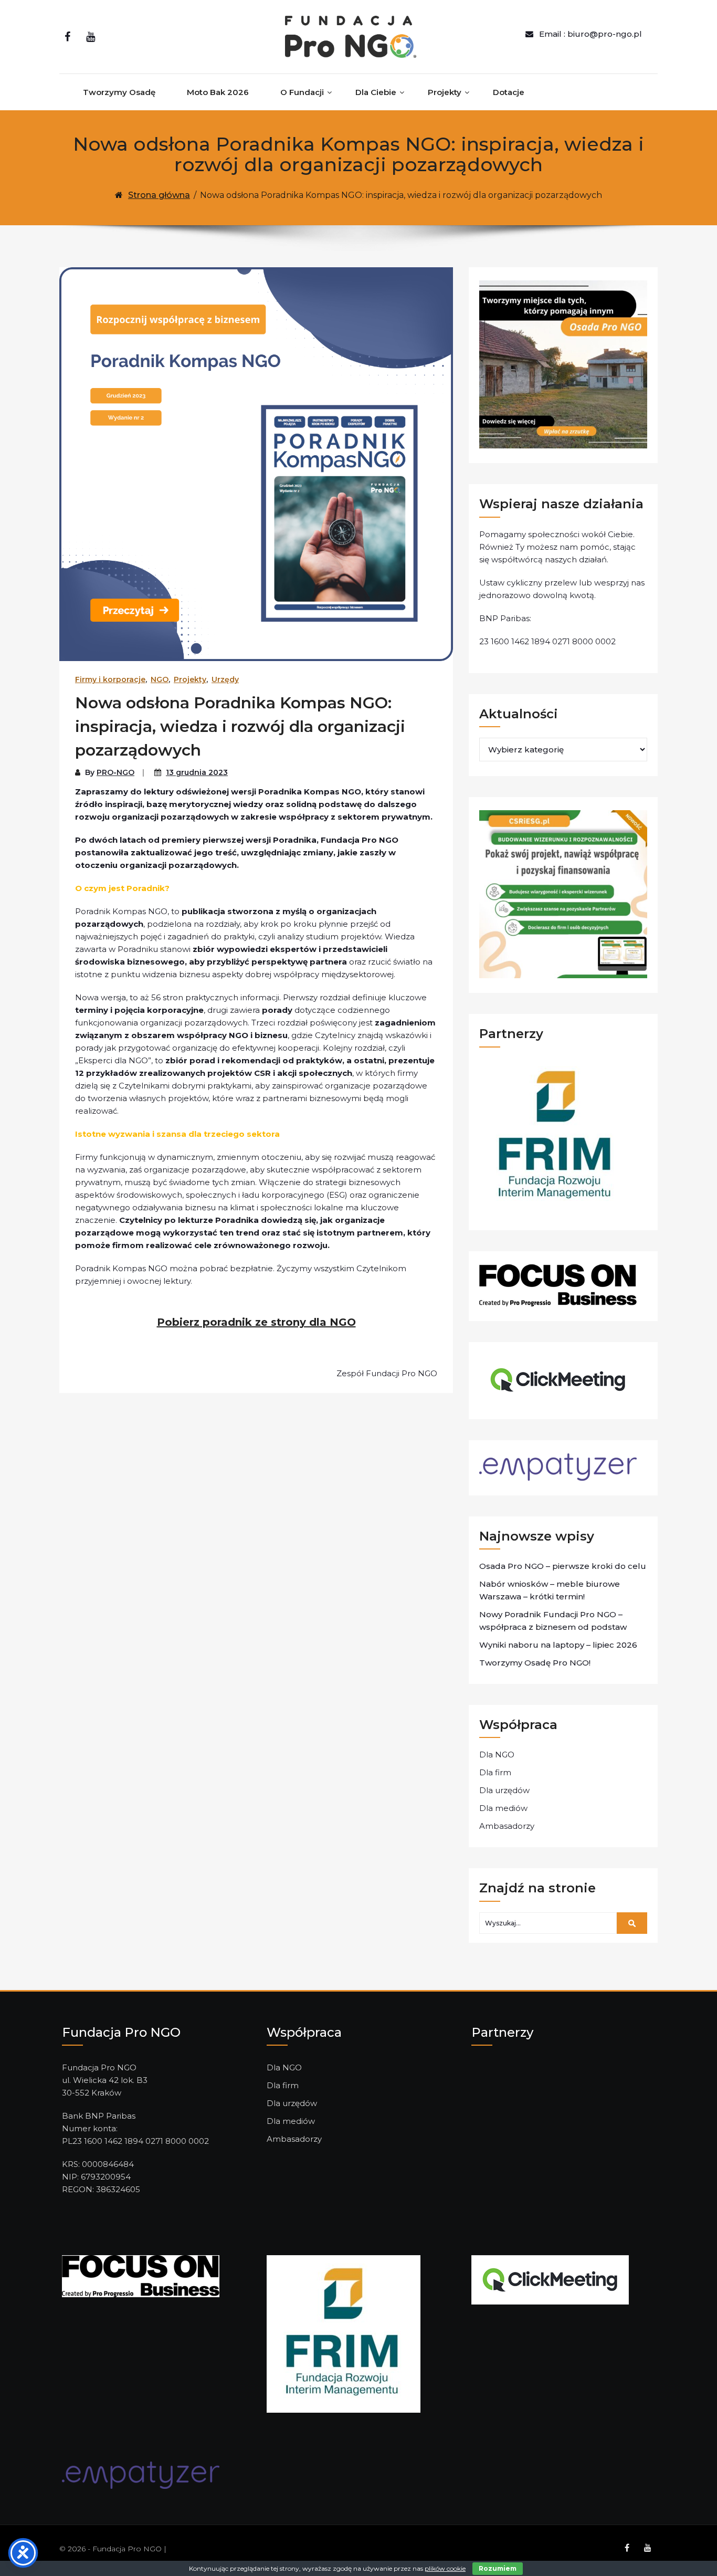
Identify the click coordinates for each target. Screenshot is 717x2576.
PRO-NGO (115, 772)
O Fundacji (302, 92)
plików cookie (445, 2568)
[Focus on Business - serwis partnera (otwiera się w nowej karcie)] (141, 2275)
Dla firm (495, 1772)
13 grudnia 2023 (197, 772)
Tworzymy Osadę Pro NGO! (535, 1663)
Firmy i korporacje (110, 679)
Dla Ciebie (376, 92)
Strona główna (159, 195)
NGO (160, 679)
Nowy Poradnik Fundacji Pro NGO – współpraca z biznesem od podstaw (553, 1621)
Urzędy (225, 679)
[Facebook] (67, 37)
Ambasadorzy (507, 1826)
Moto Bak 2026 (218, 92)
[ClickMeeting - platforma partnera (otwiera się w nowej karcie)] (550, 2279)
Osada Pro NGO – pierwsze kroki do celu (563, 1566)
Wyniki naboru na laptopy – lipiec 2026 (558, 1645)
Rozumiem (498, 2568)
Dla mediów (503, 1808)
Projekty (445, 92)
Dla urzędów (504, 1790)
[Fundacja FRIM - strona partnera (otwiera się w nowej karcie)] (344, 2333)
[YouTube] (91, 37)
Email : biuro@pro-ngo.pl (591, 34)
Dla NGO (497, 1755)
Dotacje (509, 92)
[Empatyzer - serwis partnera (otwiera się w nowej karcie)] (141, 2474)
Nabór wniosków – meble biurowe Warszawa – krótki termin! (550, 1590)
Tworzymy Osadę (119, 92)
